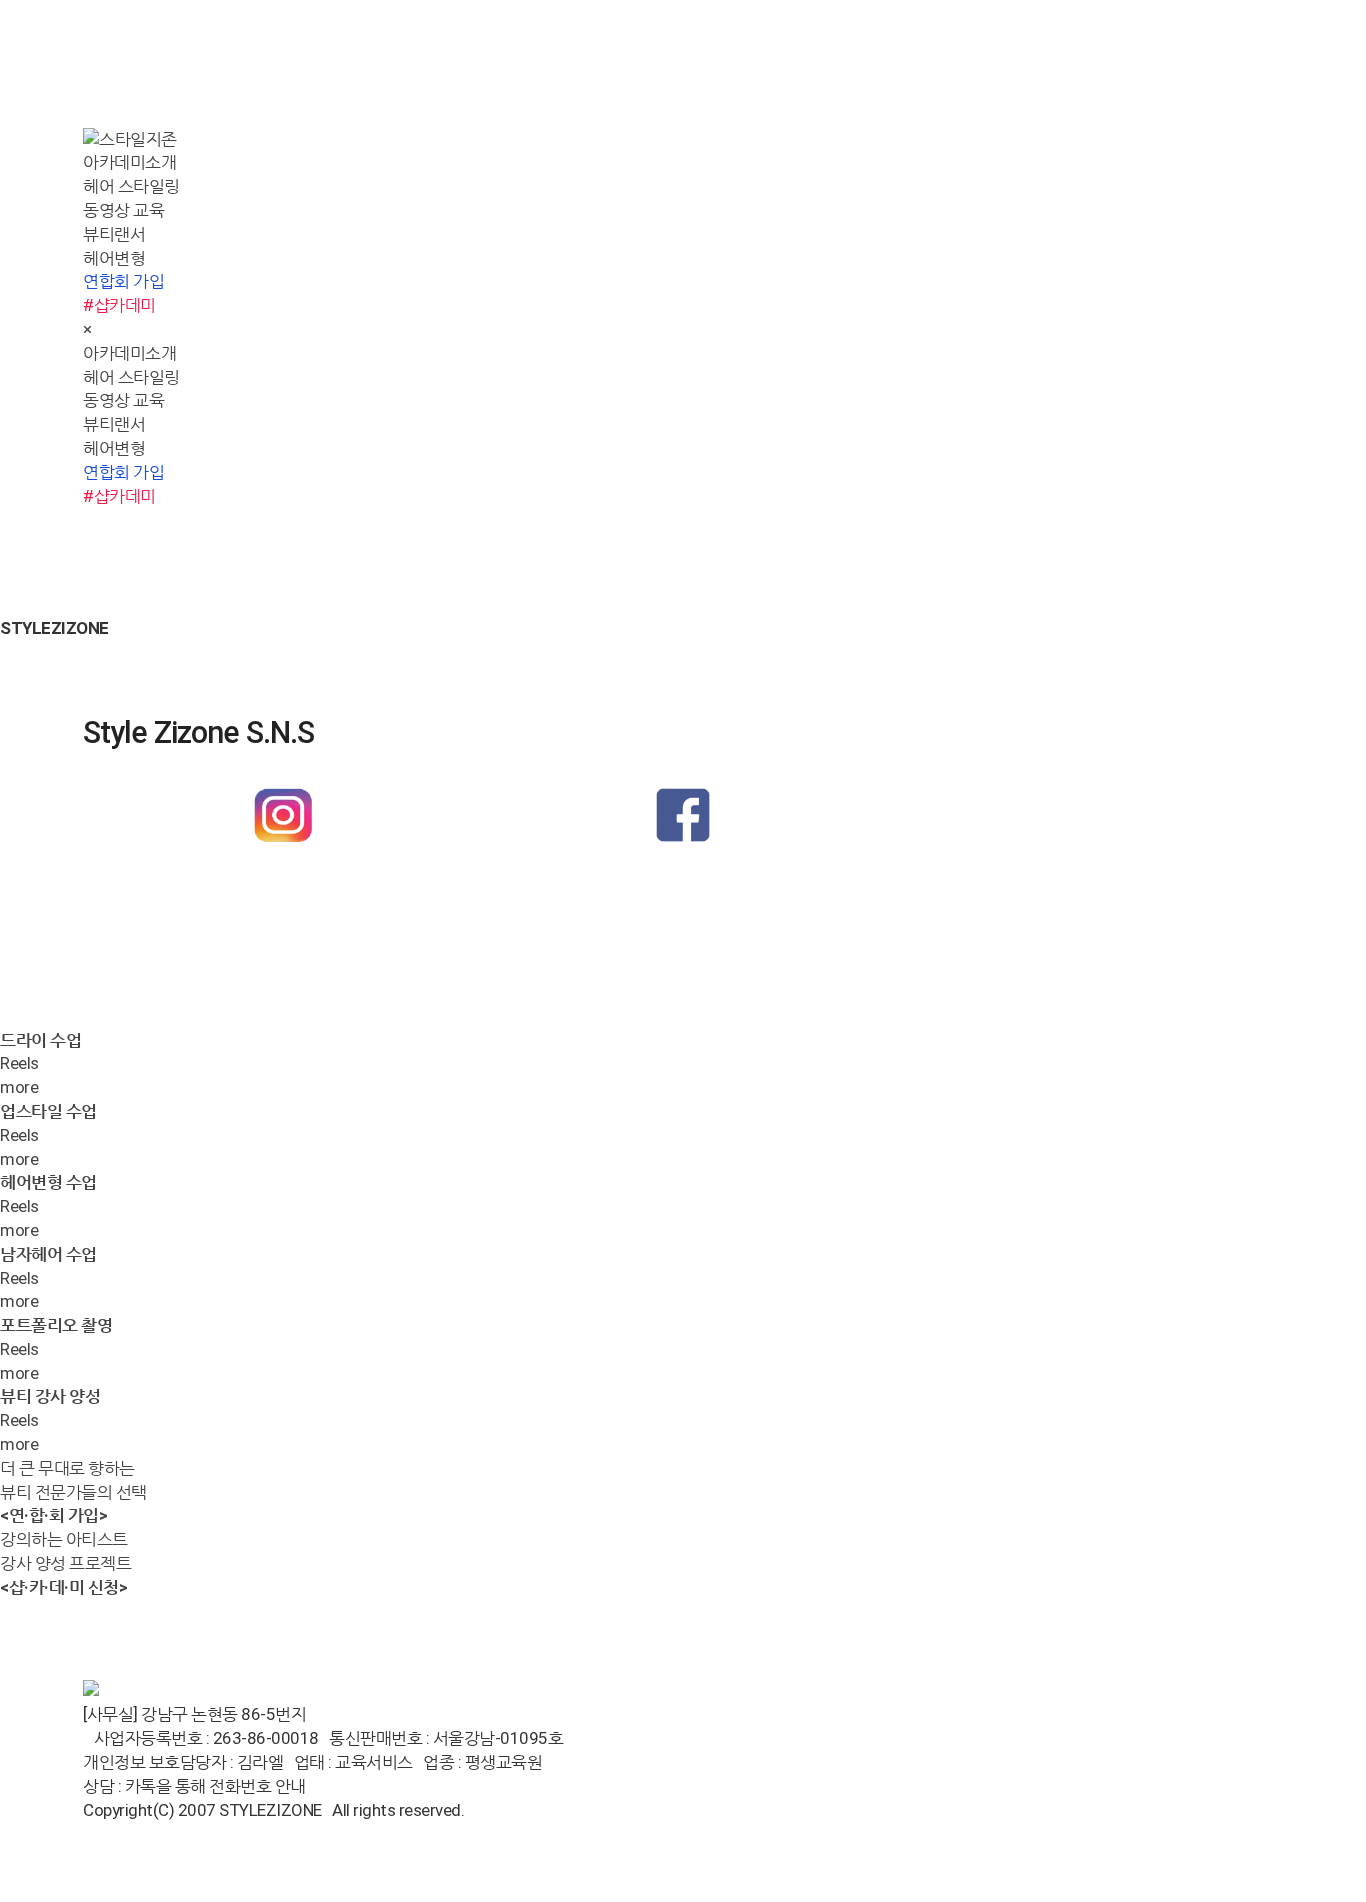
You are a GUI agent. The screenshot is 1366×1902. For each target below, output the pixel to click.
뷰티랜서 (114, 234)
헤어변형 (114, 258)
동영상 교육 (123, 210)
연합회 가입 (123, 281)
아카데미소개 (129, 162)
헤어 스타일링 (131, 186)
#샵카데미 (119, 305)
